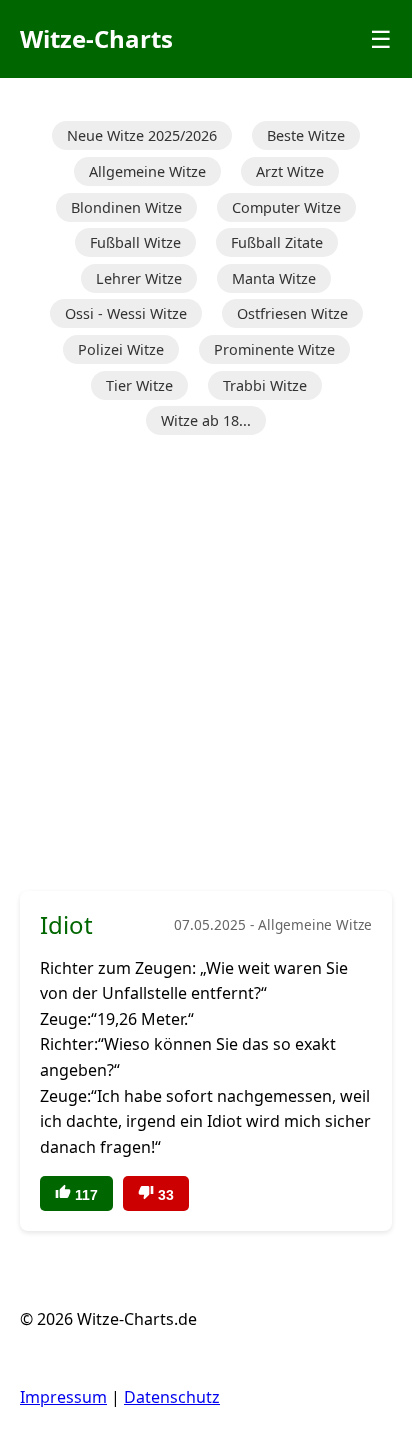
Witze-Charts (96, 38)
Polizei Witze (121, 349)
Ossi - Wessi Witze (126, 313)
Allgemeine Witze (147, 171)
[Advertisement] (206, 665)
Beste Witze (306, 135)
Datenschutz (172, 1397)
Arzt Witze (290, 171)
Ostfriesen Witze (292, 313)
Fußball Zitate (277, 242)
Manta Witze (274, 278)
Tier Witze (139, 385)
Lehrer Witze (139, 278)
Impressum (63, 1397)
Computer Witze (286, 207)
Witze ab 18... (206, 420)
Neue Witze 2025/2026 (142, 135)
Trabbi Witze (265, 385)
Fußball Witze (135, 242)
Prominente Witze (274, 349)
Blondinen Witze (126, 207)
